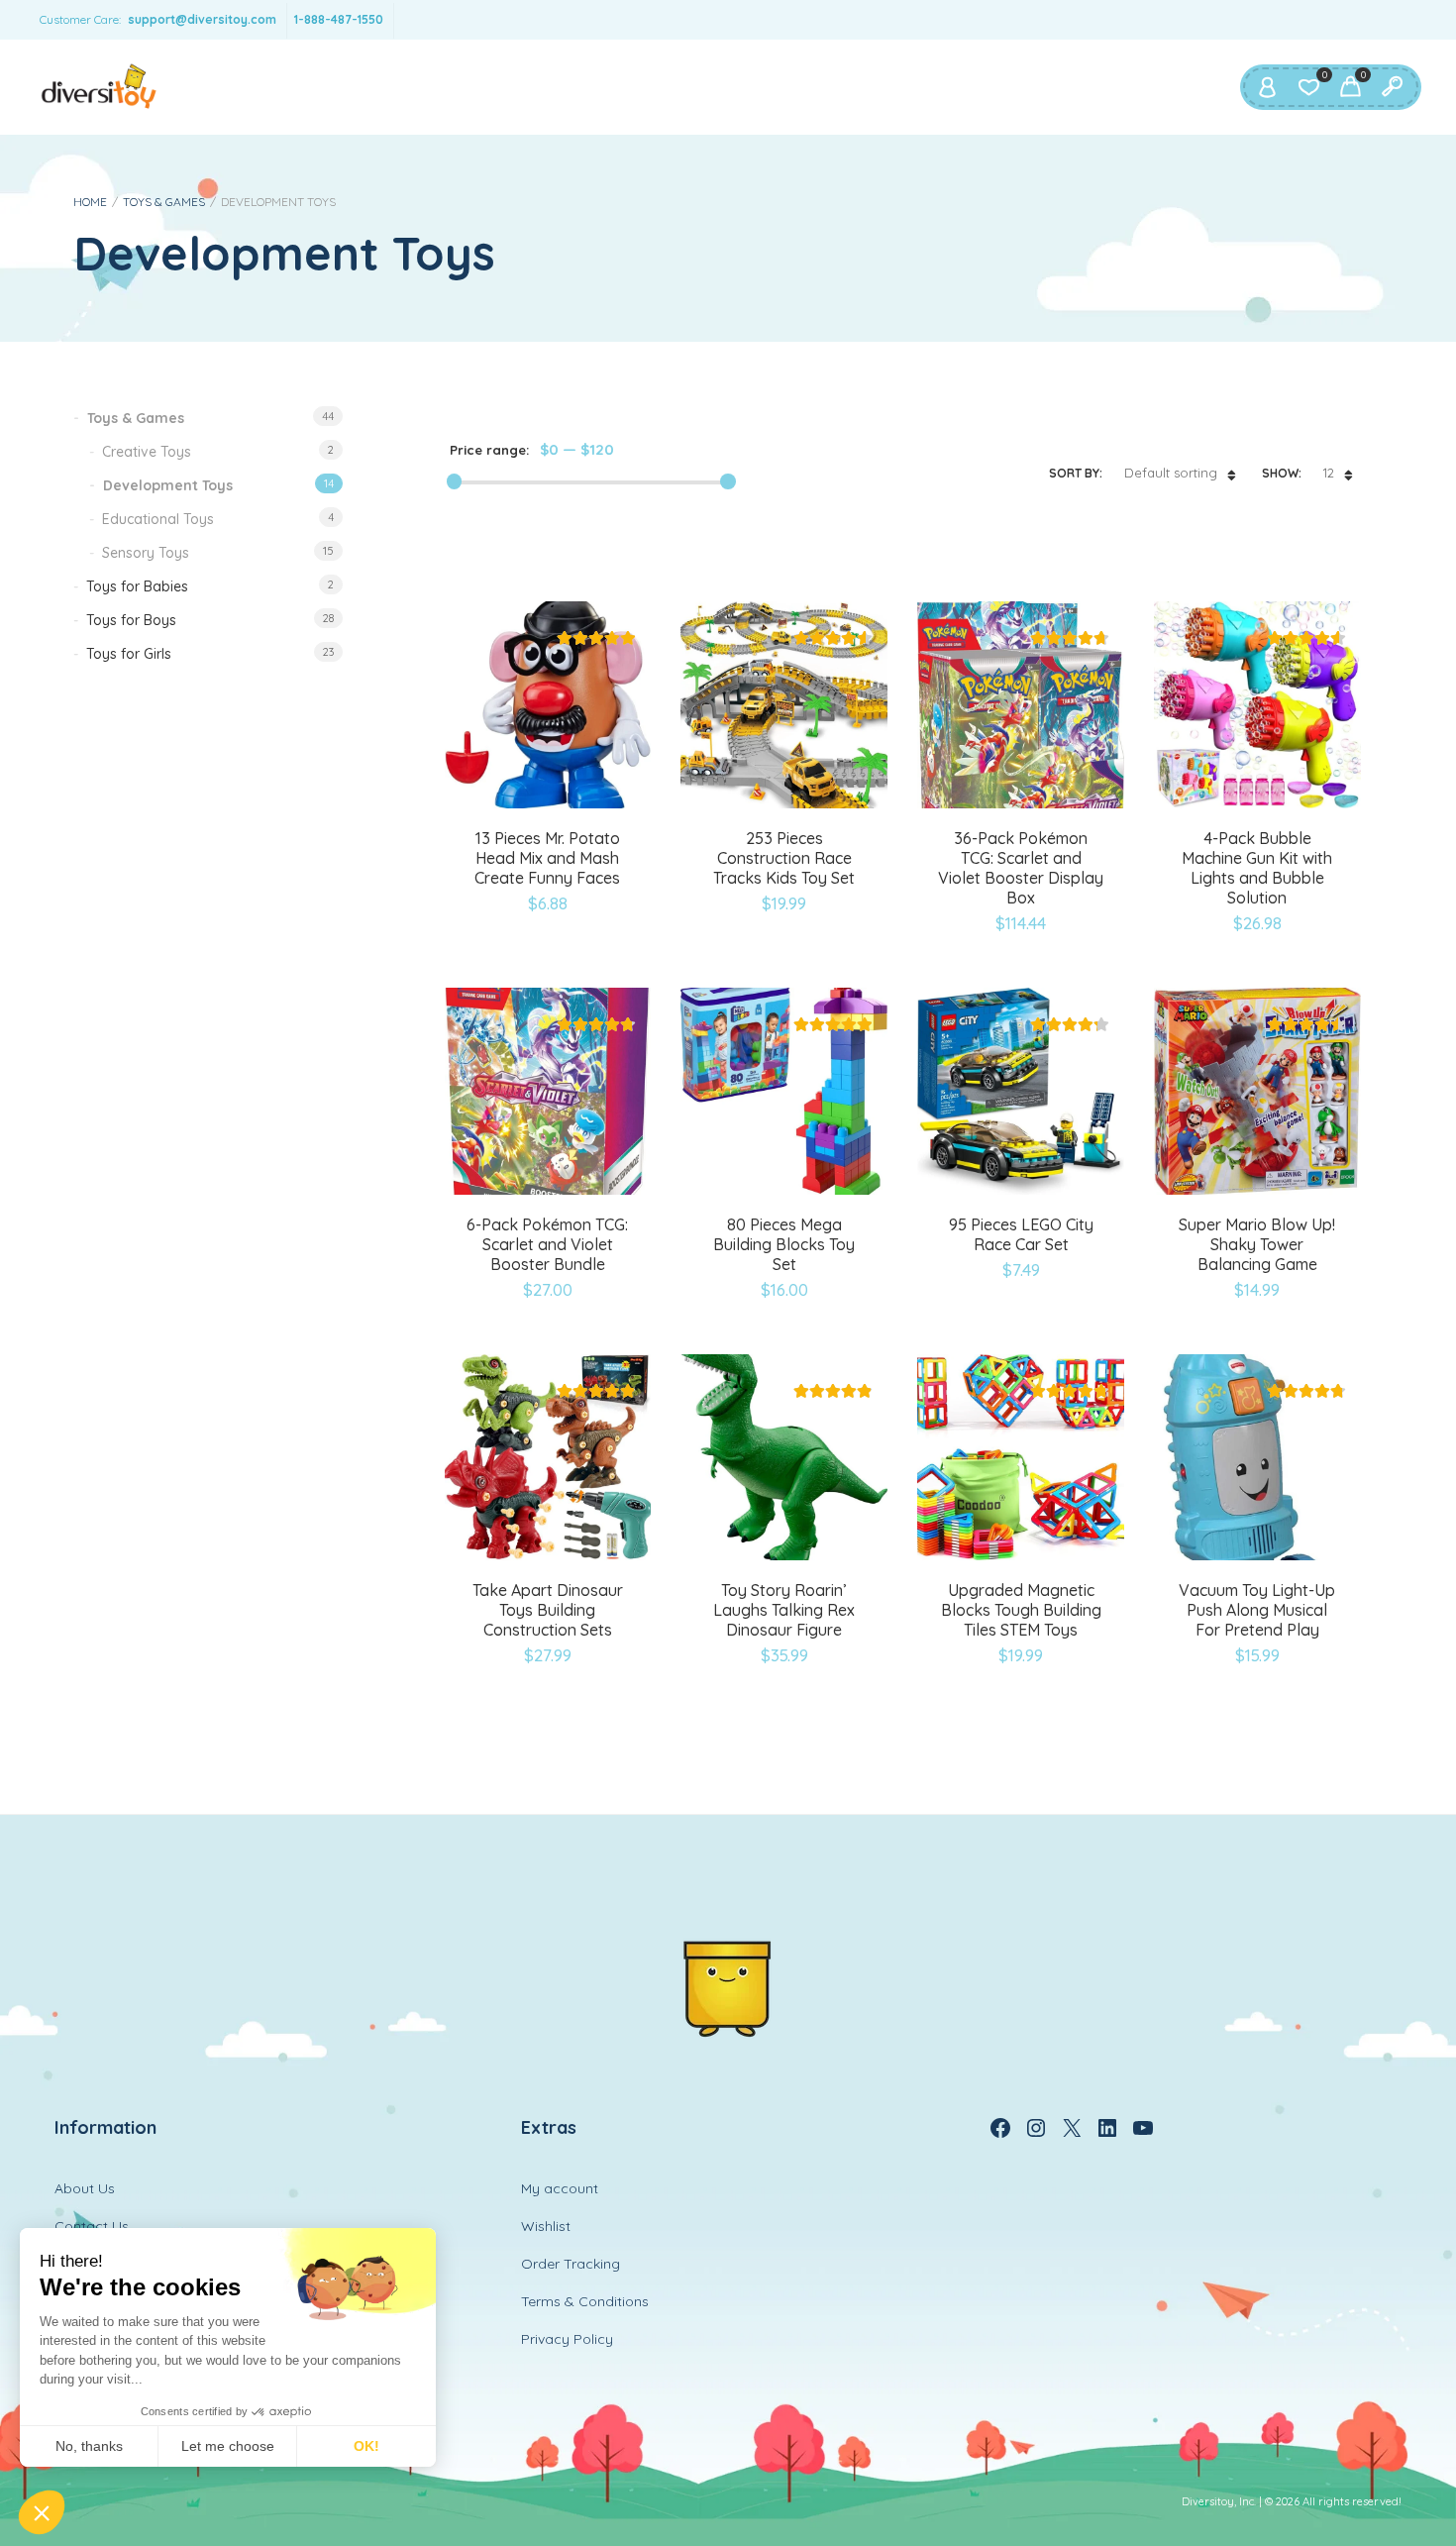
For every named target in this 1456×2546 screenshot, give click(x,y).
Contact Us (92, 2226)
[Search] (1392, 87)
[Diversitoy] (99, 87)
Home (90, 202)
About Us (85, 2188)
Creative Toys (147, 452)
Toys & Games (164, 202)
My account (560, 2188)
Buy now (502, 844)
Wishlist (546, 2226)
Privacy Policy (567, 2339)
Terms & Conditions (585, 2301)
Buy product (739, 1576)
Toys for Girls (129, 654)
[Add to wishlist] (595, 844)
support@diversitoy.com (202, 19)
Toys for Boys (131, 620)
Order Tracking (571, 2264)
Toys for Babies (137, 586)
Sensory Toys (146, 553)
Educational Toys (158, 519)
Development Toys (168, 485)
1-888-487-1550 (339, 19)
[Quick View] (548, 844)
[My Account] (1267, 87)
